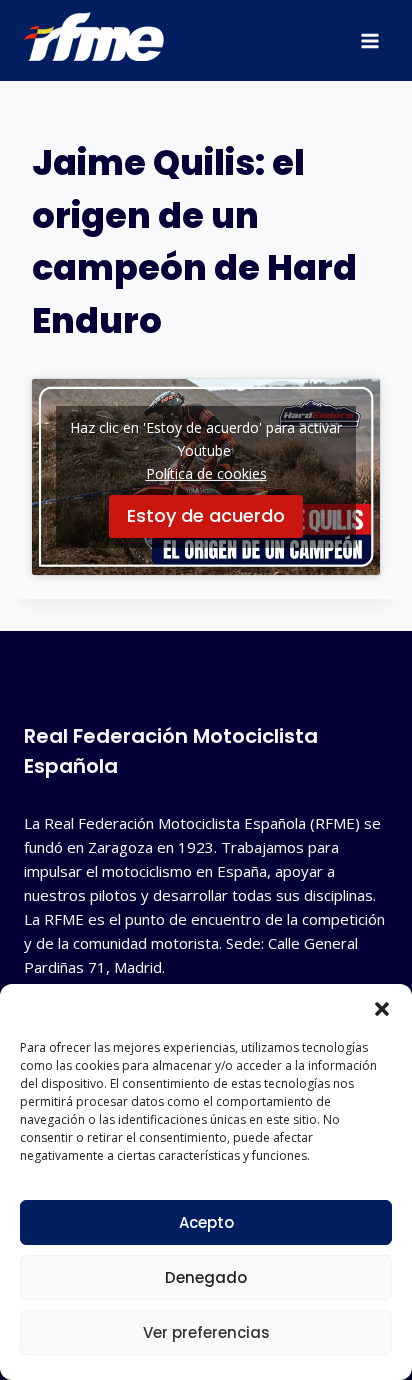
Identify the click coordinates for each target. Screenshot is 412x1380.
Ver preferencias (206, 1332)
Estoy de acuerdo (206, 515)
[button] (382, 1009)
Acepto (206, 1222)
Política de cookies (206, 473)
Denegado (206, 1277)
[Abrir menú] (369, 40)
